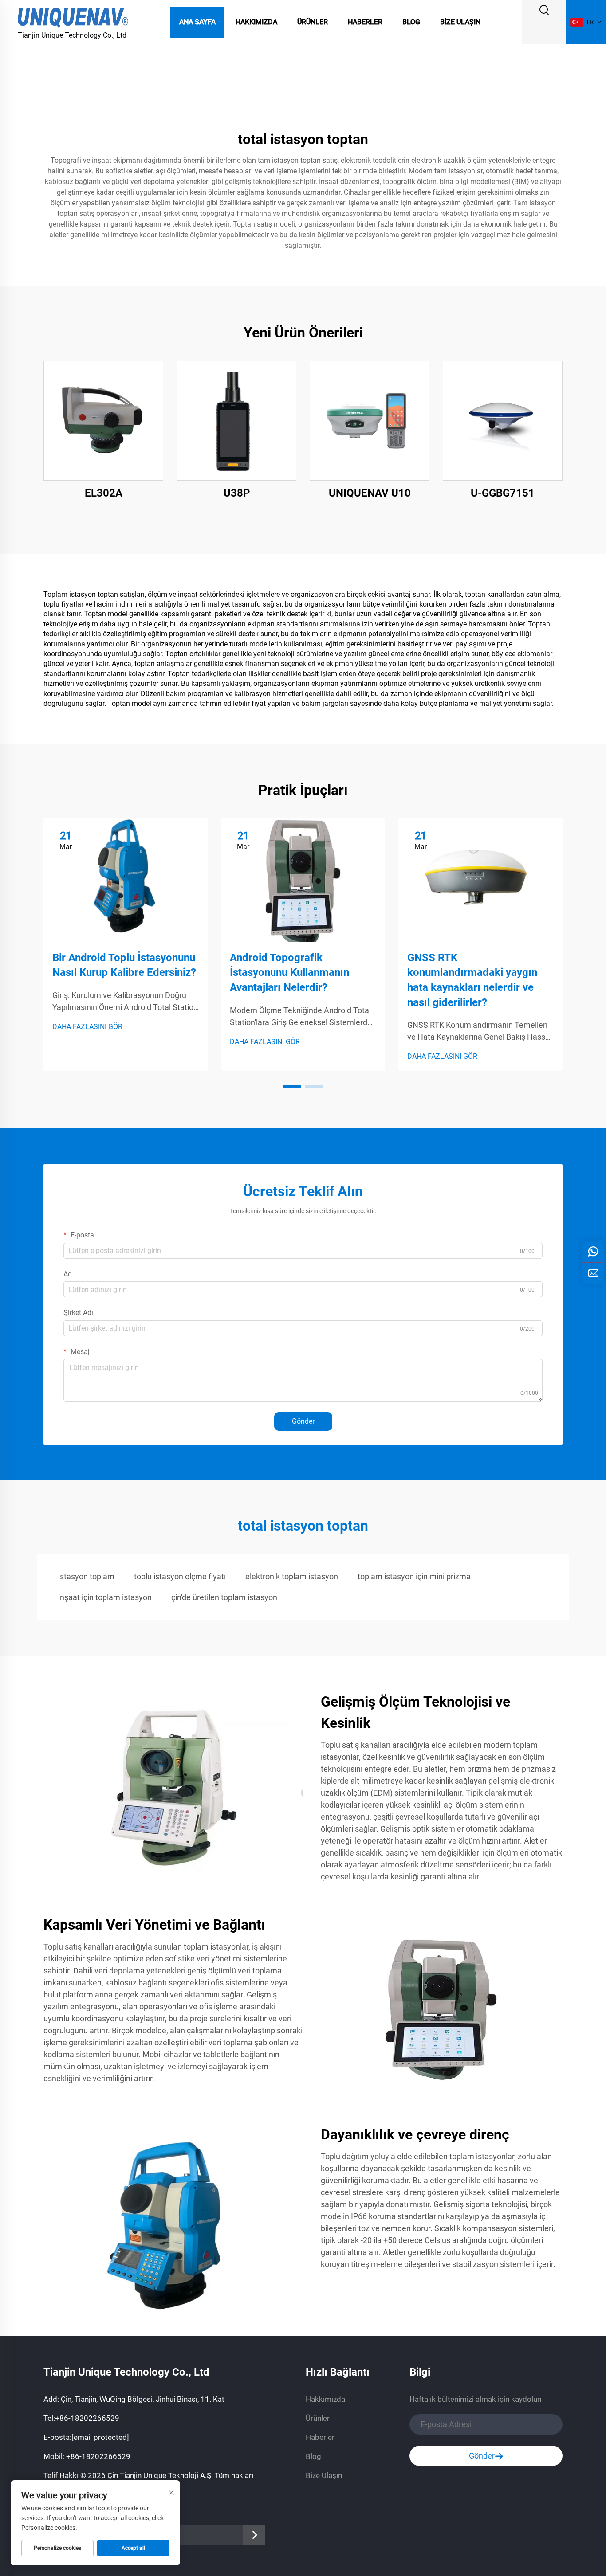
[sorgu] (593, 1273)
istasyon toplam (86, 1576)
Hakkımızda (256, 22)
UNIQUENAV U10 (370, 493)
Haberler (365, 22)
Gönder (303, 1421)
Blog (411, 22)
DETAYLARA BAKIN (103, 421)
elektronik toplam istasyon (292, 1576)
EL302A (104, 493)
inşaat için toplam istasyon (105, 1597)
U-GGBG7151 (503, 493)
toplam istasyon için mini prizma (414, 1576)
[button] (292, 1087)
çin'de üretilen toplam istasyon (224, 1597)
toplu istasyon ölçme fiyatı (180, 1576)
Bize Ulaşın (460, 22)
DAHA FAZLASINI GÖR (87, 1027)
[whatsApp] (593, 1252)
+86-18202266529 (87, 2418)
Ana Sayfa (197, 22)
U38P (237, 493)
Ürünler (313, 22)
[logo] (73, 17)
